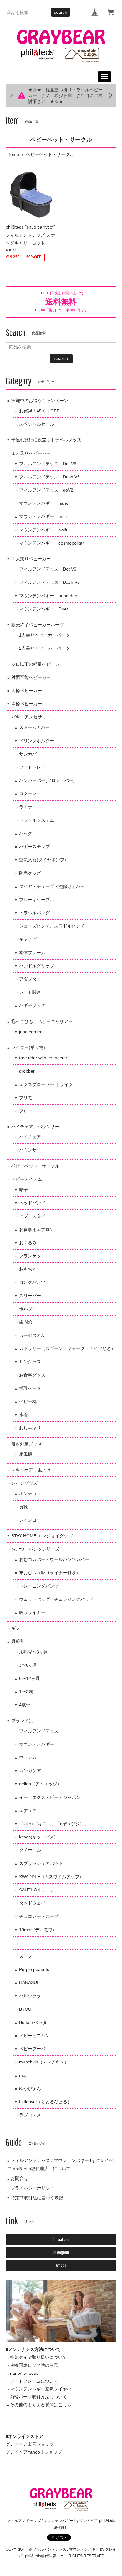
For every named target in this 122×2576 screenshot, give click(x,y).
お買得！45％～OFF (39, 411)
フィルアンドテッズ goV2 (46, 490)
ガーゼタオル (32, 1335)
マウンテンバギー (37, 1744)
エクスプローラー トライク (46, 1084)
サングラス (30, 1362)
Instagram (61, 2252)
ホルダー (28, 1309)
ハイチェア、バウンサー (35, 1127)
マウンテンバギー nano (44, 503)
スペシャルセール (37, 424)
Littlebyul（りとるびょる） (45, 2102)
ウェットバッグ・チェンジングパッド (56, 1599)
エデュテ (28, 1810)
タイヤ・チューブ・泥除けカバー (52, 886)
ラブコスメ (30, 2115)
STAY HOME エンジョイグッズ (42, 1536)
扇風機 (26, 1454)
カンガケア (30, 1771)
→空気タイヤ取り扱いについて (36, 2357)
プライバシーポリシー (33, 2188)
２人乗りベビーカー (31, 559)
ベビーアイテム (27, 1179)
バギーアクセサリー (31, 717)
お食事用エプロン (37, 1229)
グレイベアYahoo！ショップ (34, 2452)
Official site (61, 2240)
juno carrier (30, 1032)
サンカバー (30, 754)
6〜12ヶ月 (29, 1678)
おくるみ (28, 1243)
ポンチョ (28, 1493)
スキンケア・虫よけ (31, 1470)
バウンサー (30, 1150)
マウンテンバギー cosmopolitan (52, 543)
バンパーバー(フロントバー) (47, 780)
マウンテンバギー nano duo (48, 596)
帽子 (23, 1190)
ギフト (18, 1628)
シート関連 (30, 992)
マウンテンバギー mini (43, 516)
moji (23, 2075)
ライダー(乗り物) (28, 1047)
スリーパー (30, 1296)
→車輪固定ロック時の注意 (32, 2365)
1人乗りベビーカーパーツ (44, 635)
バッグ (26, 833)
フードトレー (32, 767)
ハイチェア (30, 1137)
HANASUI (29, 1982)
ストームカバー (34, 727)
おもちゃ (28, 1269)
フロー (26, 1111)
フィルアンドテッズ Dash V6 (49, 477)
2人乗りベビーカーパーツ (44, 648)
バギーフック (32, 1005)
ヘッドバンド (32, 1203)
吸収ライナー (32, 1612)
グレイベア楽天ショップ (30, 2444)
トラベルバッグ (34, 913)
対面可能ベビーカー (31, 677)
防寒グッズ (30, 873)
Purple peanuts (34, 1969)
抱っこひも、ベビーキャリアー (42, 1021)
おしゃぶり (30, 1428)
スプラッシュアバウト (41, 1863)
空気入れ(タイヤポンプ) (43, 860)
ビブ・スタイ (32, 1216)
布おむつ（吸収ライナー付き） (50, 1573)
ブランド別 (22, 1721)
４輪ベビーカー (27, 704)
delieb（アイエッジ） (40, 1784)
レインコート (32, 1520)
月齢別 (18, 1641)
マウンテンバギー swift (43, 530)
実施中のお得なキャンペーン (40, 401)
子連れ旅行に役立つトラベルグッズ (46, 440)
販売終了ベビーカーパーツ (38, 625)
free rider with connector (43, 1058)
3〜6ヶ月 (28, 1665)
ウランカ (28, 1757)
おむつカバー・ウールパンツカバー (54, 1559)
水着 (23, 1415)
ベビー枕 (28, 1401)
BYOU (25, 2009)
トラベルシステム (37, 820)
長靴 (23, 1507)
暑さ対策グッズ (27, 1444)
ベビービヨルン (34, 2036)
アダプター (30, 979)
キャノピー (30, 939)
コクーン (28, 793)
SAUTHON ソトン (37, 1890)
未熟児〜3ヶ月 (33, 1652)
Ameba (61, 2265)
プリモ (26, 1098)
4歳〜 (25, 1705)
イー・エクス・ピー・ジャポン (50, 1797)
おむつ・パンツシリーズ (35, 1549)
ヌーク (26, 1956)
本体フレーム (32, 953)
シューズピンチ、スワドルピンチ (52, 926)
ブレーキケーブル (37, 900)
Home (13, 154)
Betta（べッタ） (35, 2022)
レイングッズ (24, 1483)
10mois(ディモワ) (37, 1930)
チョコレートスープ (39, 1916)
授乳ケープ (30, 1388)
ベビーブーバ (32, 2049)
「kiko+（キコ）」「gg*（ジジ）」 (54, 1824)
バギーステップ (34, 847)
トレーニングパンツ (39, 1586)
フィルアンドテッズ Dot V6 (48, 464)
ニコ (23, 1943)
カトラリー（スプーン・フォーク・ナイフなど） (67, 1348)
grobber (27, 1071)
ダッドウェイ (32, 1903)
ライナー (28, 807)
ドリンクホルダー (37, 741)
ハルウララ (30, 1996)
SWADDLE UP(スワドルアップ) (50, 1877)
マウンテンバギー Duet (43, 609)
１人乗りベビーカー (31, 453)
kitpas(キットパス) (37, 1837)
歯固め (26, 1322)
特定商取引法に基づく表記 (37, 2198)
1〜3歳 (26, 1691)
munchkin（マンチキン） (44, 2062)
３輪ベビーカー (27, 691)
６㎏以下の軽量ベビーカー (38, 664)
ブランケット (32, 1256)
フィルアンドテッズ (39, 1731)
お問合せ (19, 2178)
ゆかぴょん (30, 2089)
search (61, 12)
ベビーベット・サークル (35, 1166)
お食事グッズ (32, 1375)
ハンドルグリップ (37, 966)
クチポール (30, 1850)
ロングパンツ (32, 1282)
